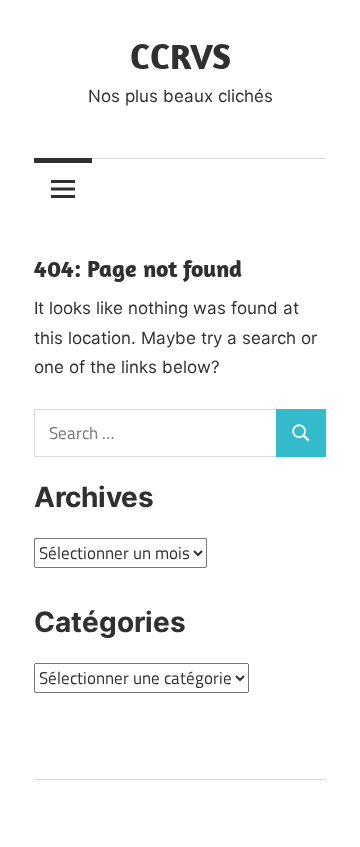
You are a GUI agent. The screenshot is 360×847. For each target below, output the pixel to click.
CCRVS (180, 55)
